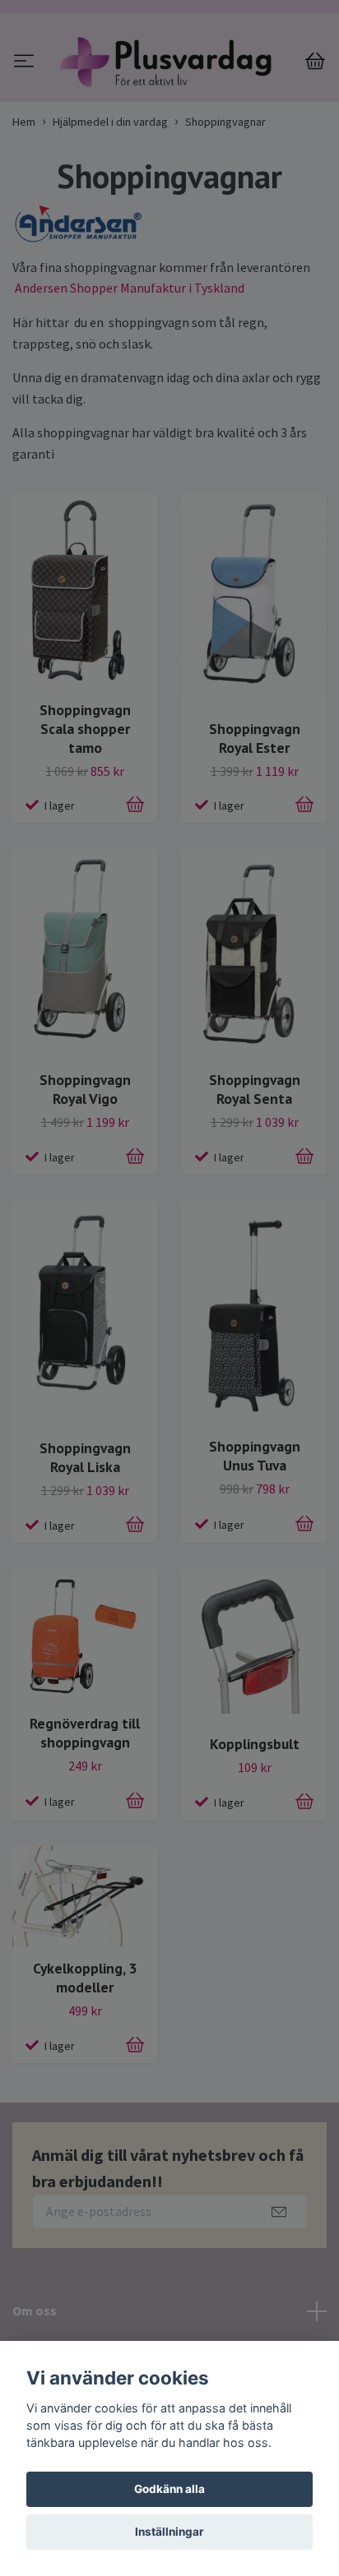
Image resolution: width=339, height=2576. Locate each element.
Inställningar (169, 2532)
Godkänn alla (169, 2489)
